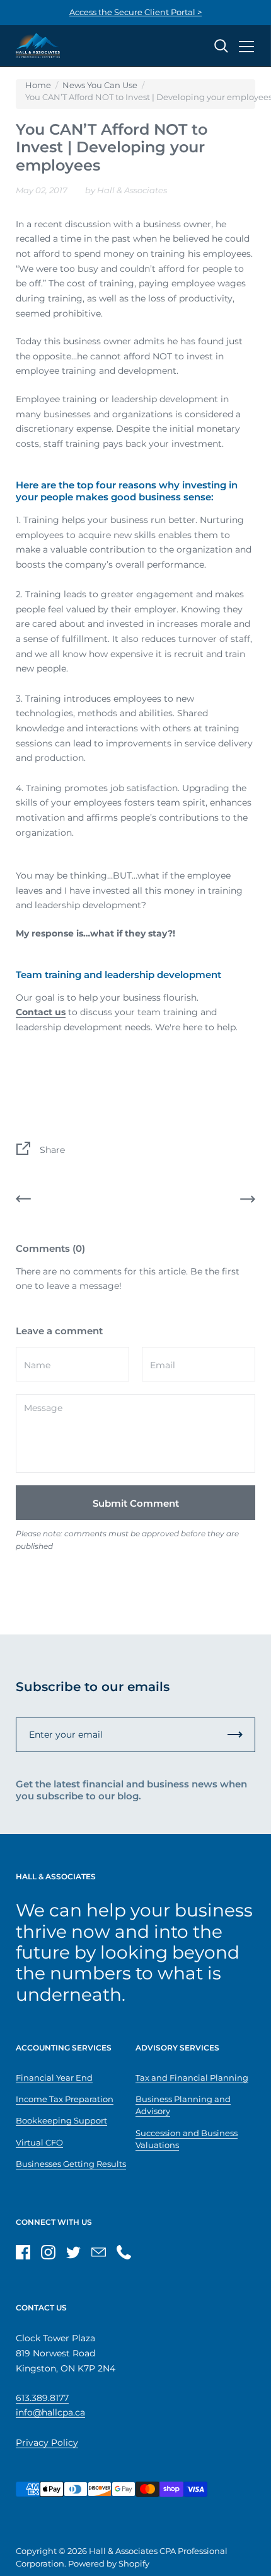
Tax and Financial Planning (192, 2078)
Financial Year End (54, 2078)
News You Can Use (100, 85)
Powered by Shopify (109, 2564)
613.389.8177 (42, 2398)
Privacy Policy (47, 2443)
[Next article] (248, 1201)
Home (38, 85)
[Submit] (235, 1735)
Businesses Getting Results (71, 2164)
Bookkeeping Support (61, 2121)
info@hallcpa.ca (50, 2412)
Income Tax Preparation (65, 2099)
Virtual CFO (39, 2143)
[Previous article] (23, 1201)
